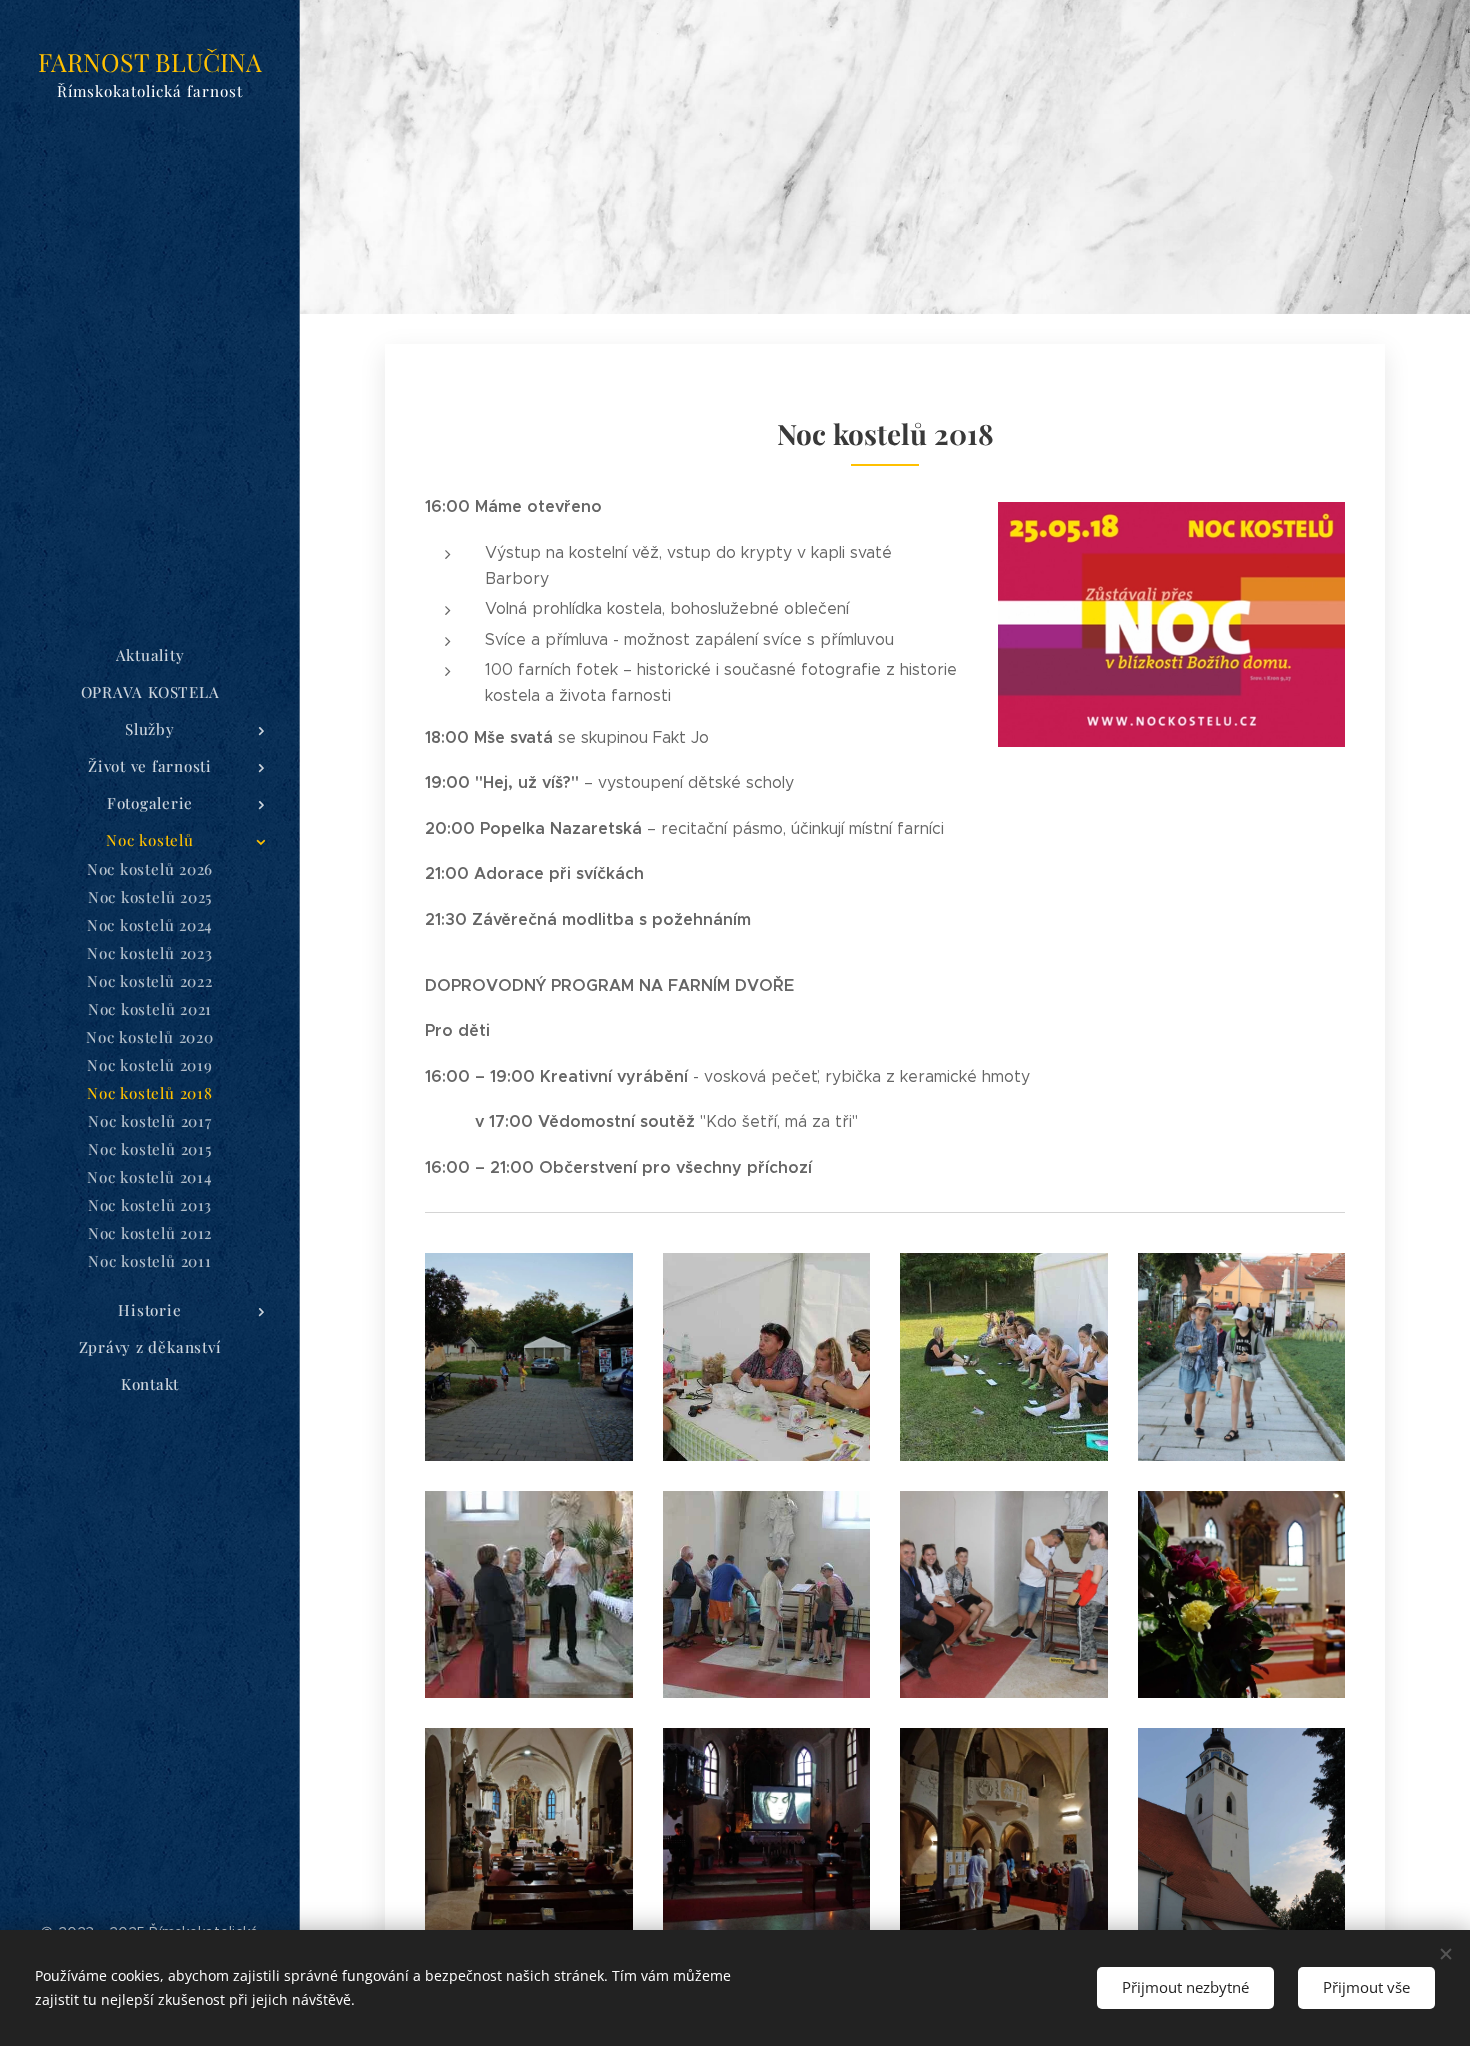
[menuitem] (150, 655)
